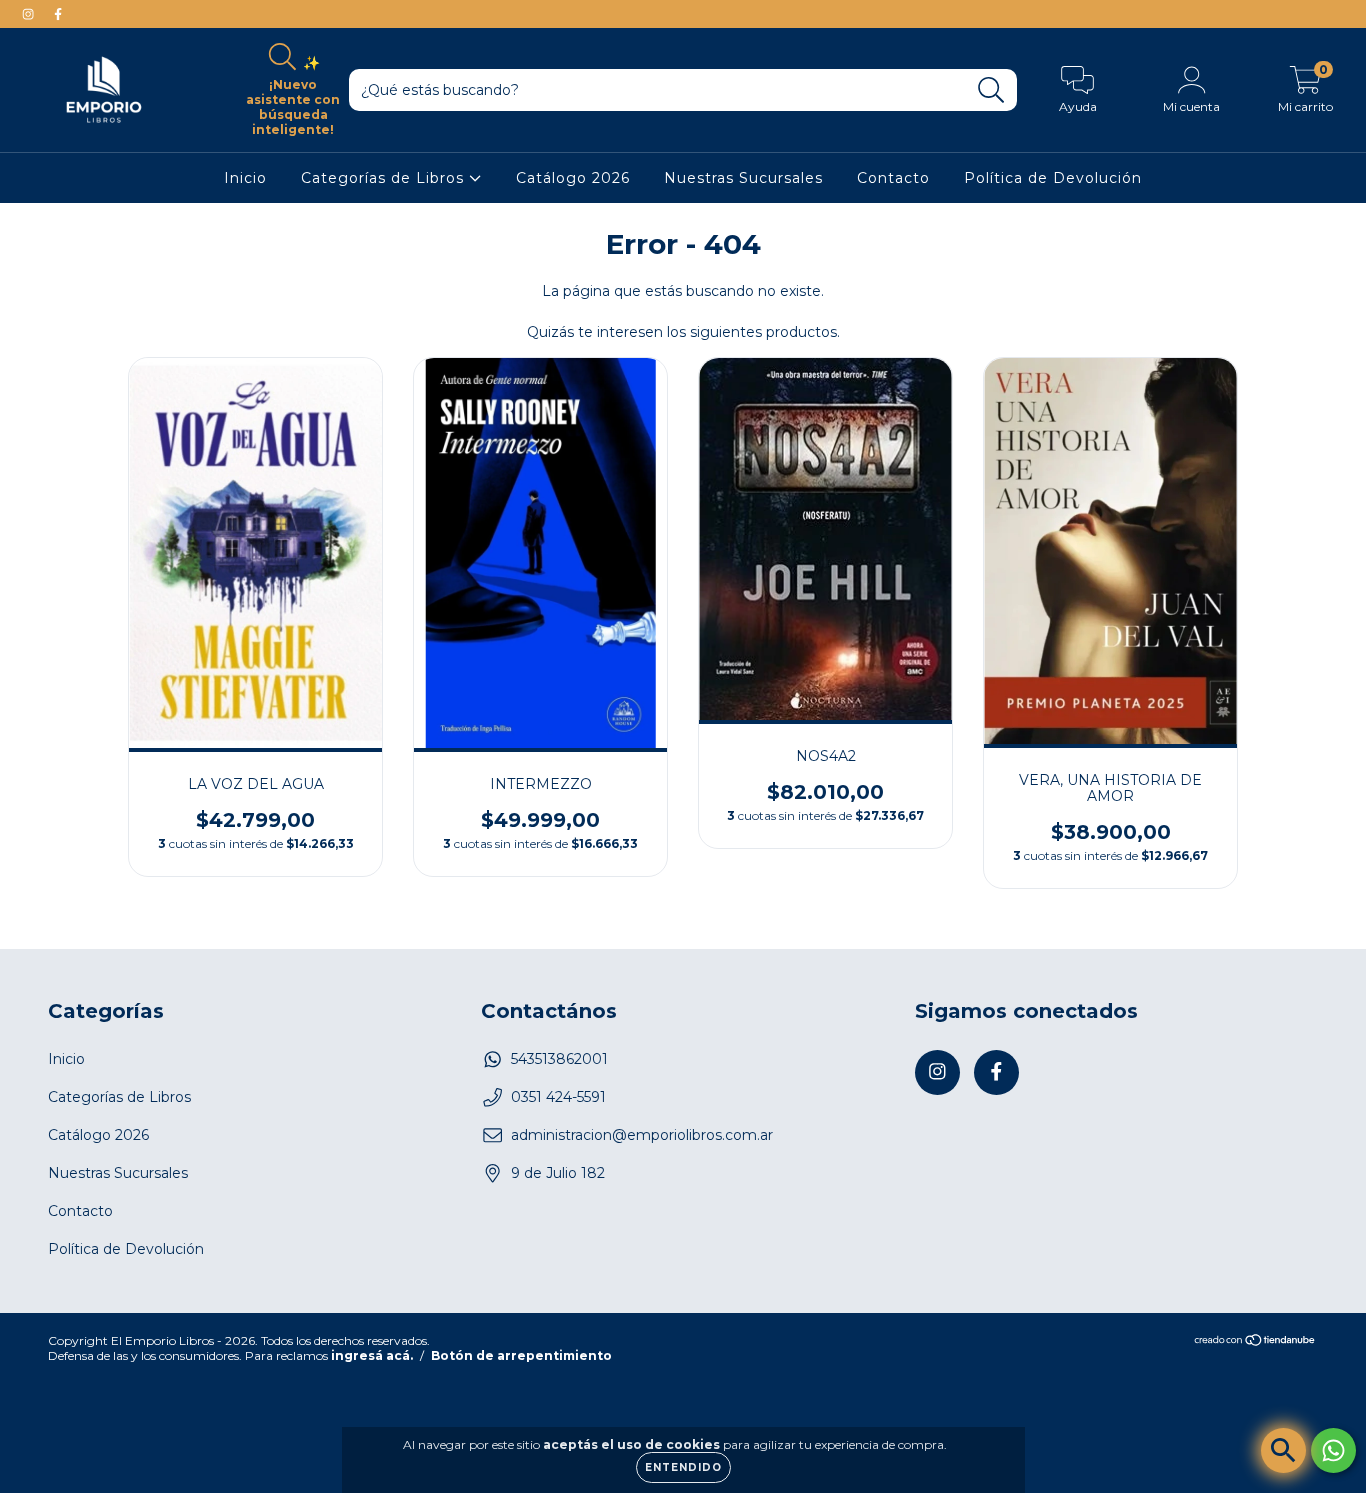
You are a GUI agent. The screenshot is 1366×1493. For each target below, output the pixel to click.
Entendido (683, 1467)
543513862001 (559, 1059)
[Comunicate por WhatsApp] (1333, 1450)
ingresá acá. (372, 1355)
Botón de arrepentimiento (521, 1355)
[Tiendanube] (1255, 1342)
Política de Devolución (1053, 178)
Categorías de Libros (385, 178)
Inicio (245, 178)
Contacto (893, 178)
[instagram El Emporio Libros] (30, 14)
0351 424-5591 (558, 1097)
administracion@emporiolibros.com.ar (642, 1135)
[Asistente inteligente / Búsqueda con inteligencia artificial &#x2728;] (1283, 1450)
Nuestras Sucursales (743, 178)
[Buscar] (991, 90)
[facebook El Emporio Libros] (58, 14)
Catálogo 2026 (573, 178)
